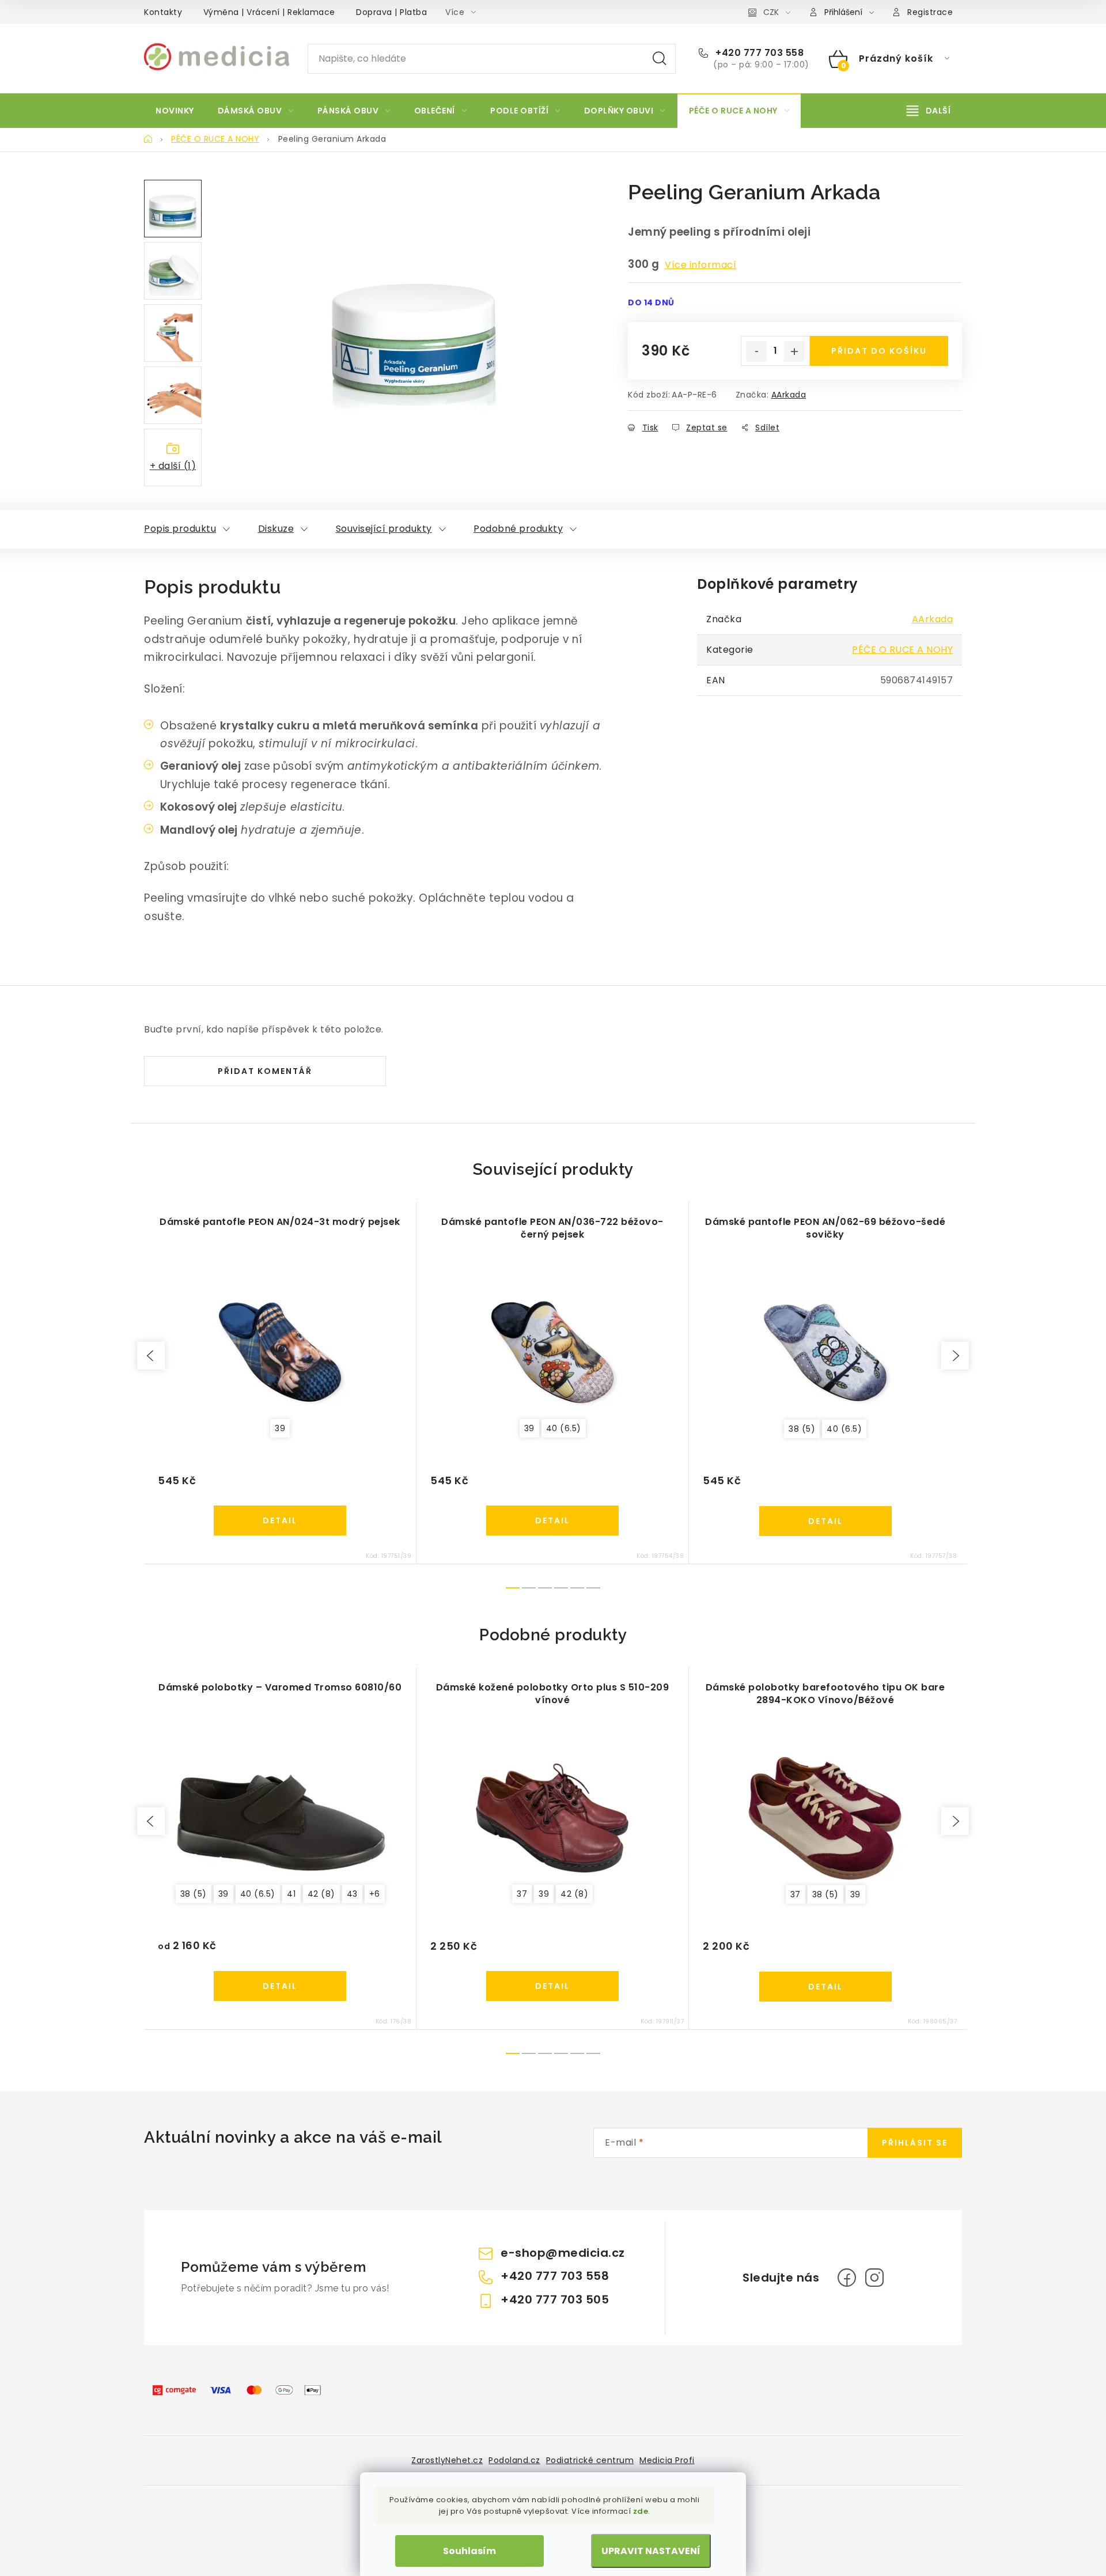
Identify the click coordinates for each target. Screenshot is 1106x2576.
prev (151, 1356)
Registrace (930, 12)
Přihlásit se (915, 2143)
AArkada (789, 395)
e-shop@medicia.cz (563, 2253)
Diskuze (276, 529)
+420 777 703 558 (758, 53)
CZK (771, 12)
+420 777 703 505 (555, 2299)
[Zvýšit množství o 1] (794, 351)
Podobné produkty (518, 529)
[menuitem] (175, 111)
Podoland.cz (514, 2460)
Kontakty (163, 12)
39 (280, 1428)
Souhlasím (469, 2551)
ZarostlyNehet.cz (447, 2460)
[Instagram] (874, 2278)
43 (352, 1894)
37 (522, 1894)
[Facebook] (847, 2278)
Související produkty (384, 529)
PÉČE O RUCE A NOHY (902, 650)
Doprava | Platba (391, 12)
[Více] (929, 111)
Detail (280, 1520)
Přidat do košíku (879, 351)
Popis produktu (180, 529)
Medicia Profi (667, 2460)
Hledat (660, 59)
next (955, 1356)
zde (641, 2511)
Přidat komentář (265, 1071)
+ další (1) (173, 466)
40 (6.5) (564, 1428)
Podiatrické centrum (590, 2460)
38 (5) (802, 1429)
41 (291, 1894)
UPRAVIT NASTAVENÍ (651, 2551)
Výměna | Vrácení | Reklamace (269, 12)
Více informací (700, 265)
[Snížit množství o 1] (756, 351)
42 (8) (321, 1894)
